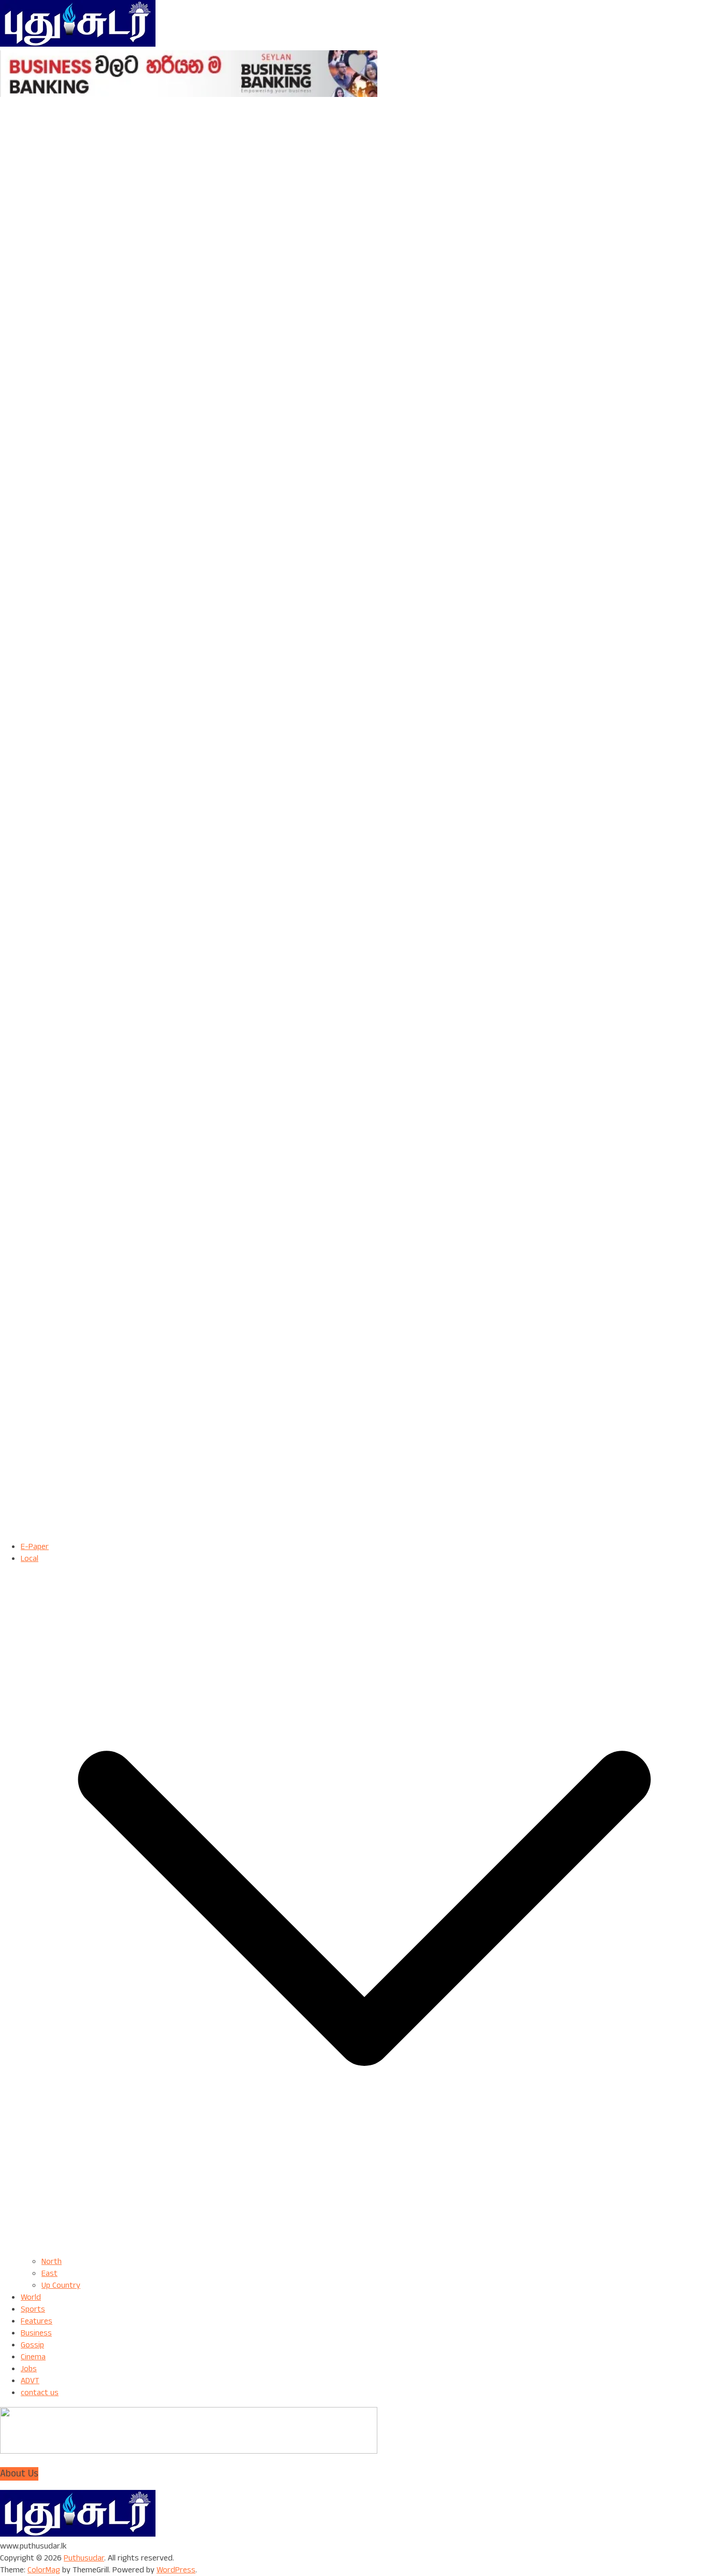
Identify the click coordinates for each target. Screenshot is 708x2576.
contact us (40, 2393)
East (49, 2274)
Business (36, 2333)
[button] (364, 2250)
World (31, 2297)
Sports (33, 2309)
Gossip (32, 2345)
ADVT (30, 2381)
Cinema (33, 2357)
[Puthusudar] (78, 2534)
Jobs (29, 2369)
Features (37, 2321)
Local (30, 1559)
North (52, 2262)
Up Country (61, 2285)
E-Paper (35, 1547)
